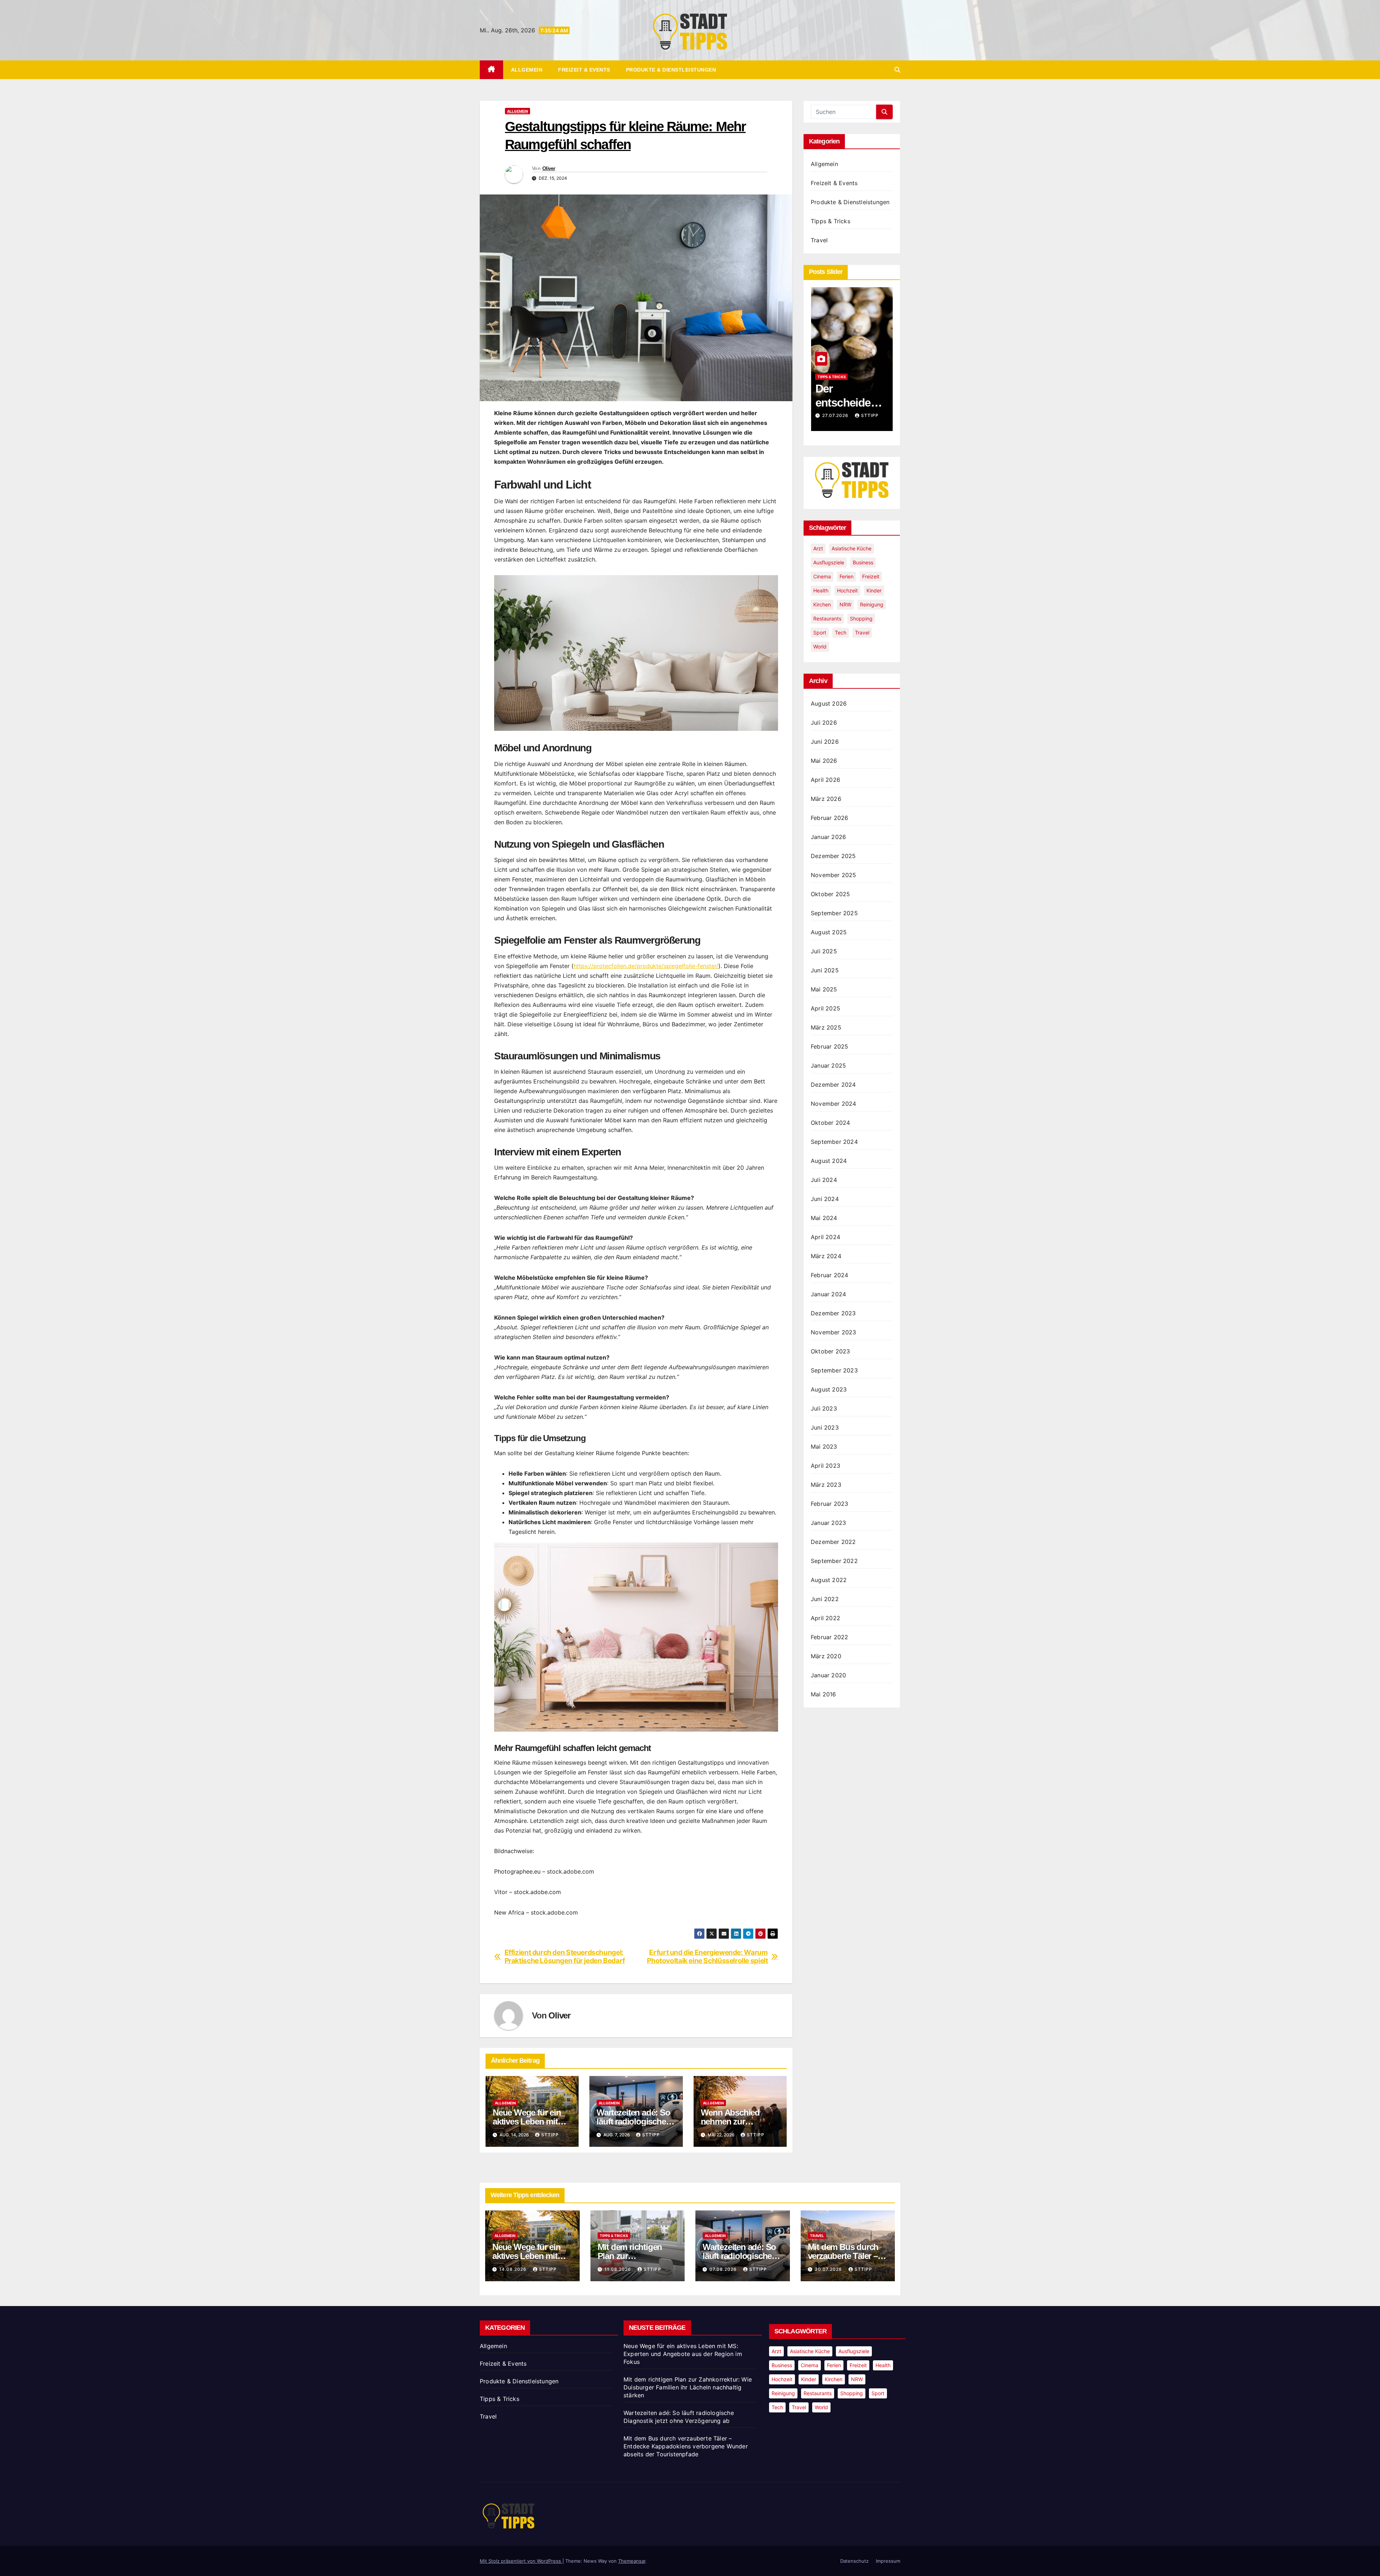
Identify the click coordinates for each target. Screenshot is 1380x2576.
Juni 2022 (825, 1599)
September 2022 (834, 1561)
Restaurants (827, 618)
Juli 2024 (824, 1180)
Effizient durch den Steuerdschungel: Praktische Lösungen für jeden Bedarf (565, 1957)
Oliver (549, 168)
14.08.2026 (836, 415)
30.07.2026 (829, 2269)
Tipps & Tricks (831, 221)
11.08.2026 (618, 2269)
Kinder (874, 590)
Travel (819, 240)
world (820, 647)
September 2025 (834, 913)
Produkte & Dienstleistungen (671, 70)
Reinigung (872, 604)
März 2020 (826, 1656)
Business (863, 562)
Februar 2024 (829, 1275)
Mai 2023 (824, 1447)
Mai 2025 (824, 989)
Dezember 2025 (833, 856)
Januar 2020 (828, 1675)
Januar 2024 (828, 1294)
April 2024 (825, 1237)
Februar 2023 (829, 1504)
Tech (841, 632)
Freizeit (871, 576)
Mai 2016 (824, 1694)
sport (820, 632)
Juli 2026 (824, 723)
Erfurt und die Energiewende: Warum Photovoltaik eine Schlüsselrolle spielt (707, 1957)
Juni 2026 (825, 742)
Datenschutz (854, 2561)
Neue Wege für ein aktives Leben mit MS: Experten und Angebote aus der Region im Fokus (683, 2354)
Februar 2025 (829, 1046)
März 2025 (826, 1027)
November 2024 (834, 1104)
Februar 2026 (829, 818)
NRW (845, 604)
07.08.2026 (724, 2269)
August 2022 (829, 1580)
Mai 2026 (824, 761)
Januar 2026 (828, 837)
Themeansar (632, 2561)
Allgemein (527, 70)
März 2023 (826, 1485)
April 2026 (825, 780)
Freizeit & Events (584, 70)
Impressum (888, 2561)
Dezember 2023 (833, 1313)
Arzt (818, 548)
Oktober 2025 (830, 894)
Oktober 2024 (830, 1123)
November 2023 (834, 1332)
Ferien (847, 576)
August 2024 (829, 1161)
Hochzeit (847, 590)
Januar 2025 (828, 1065)
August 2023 (829, 1389)
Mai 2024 (824, 1218)
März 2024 (826, 1256)
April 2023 (825, 1466)
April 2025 (825, 1008)
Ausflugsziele (829, 562)
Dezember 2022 (833, 1542)
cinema (822, 576)
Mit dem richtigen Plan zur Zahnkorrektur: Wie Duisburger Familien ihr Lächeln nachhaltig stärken (688, 2387)
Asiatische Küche (852, 548)
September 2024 (834, 1142)
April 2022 (825, 1618)
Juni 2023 (825, 1427)
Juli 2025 (824, 951)
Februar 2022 (829, 1637)
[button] (897, 70)
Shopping (861, 618)
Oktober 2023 (830, 1351)
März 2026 (826, 799)
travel (862, 632)
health (821, 590)
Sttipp (550, 2135)
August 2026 (829, 703)
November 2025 (834, 875)
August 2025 (829, 932)
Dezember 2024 (833, 1085)
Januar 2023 (828, 1523)
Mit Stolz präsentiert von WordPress (521, 2561)
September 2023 (834, 1370)
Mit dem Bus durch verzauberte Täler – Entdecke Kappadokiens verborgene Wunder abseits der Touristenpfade (686, 2446)
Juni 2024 (825, 1199)
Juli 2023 (824, 1408)
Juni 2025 (825, 970)
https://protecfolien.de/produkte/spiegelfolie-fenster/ (646, 966)
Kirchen (822, 604)
